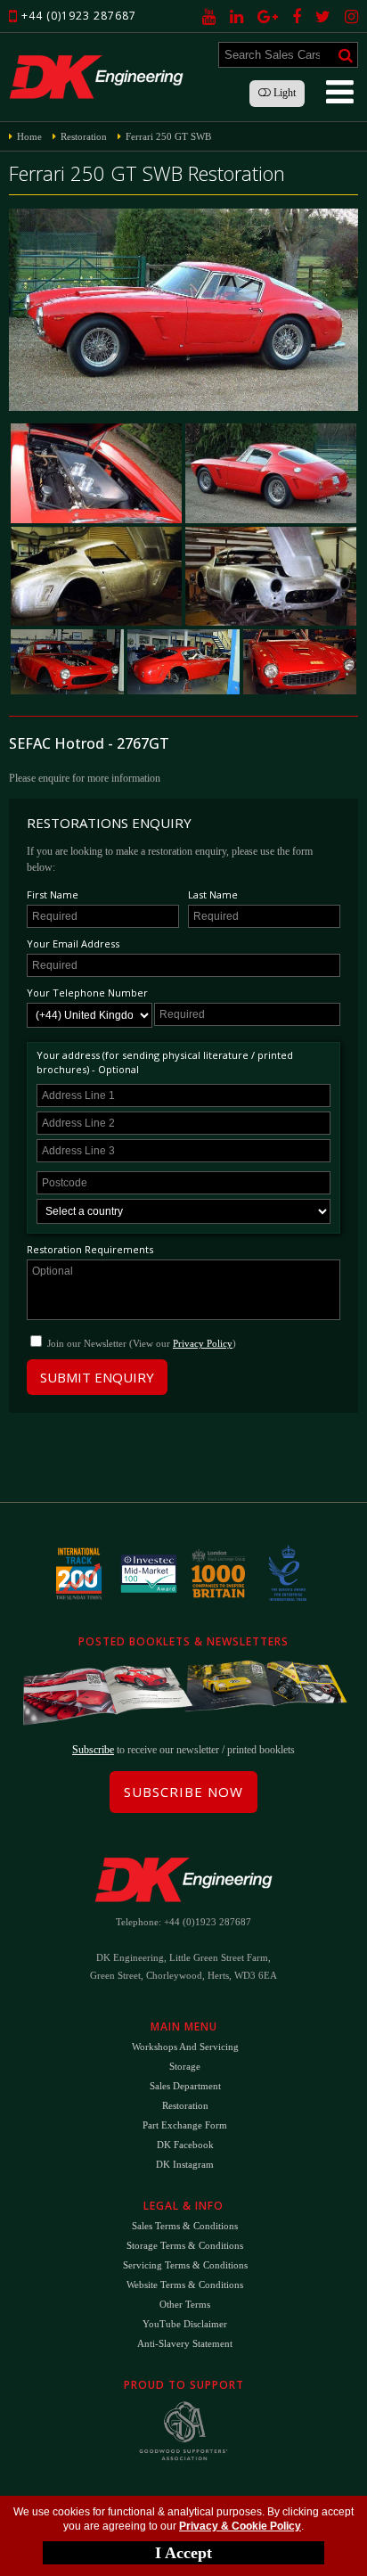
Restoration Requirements (90, 1249)
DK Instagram (185, 2164)
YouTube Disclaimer (185, 2324)
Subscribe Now (183, 1792)
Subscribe (93, 1750)
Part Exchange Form (185, 2125)
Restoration (185, 2105)
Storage (185, 2066)
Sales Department (185, 2086)
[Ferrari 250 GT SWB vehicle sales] (271, 576)
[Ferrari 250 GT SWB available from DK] (184, 662)
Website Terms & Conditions (185, 2285)
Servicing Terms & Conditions (185, 2265)
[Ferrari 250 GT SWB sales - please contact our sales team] (96, 473)
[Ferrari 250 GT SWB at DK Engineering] (271, 473)
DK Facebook (185, 2145)
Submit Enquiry (97, 1377)
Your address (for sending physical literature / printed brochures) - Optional (165, 1062)
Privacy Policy (203, 1343)
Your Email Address (73, 943)
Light (283, 93)
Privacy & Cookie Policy (240, 2526)
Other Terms (185, 2304)
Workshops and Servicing (185, 2047)
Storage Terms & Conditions (185, 2245)
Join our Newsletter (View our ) (142, 1343)
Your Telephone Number (87, 993)
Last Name (213, 894)
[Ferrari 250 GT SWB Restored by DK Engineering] (183, 310)
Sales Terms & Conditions (185, 2226)
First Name (53, 894)
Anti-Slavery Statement (185, 2343)
